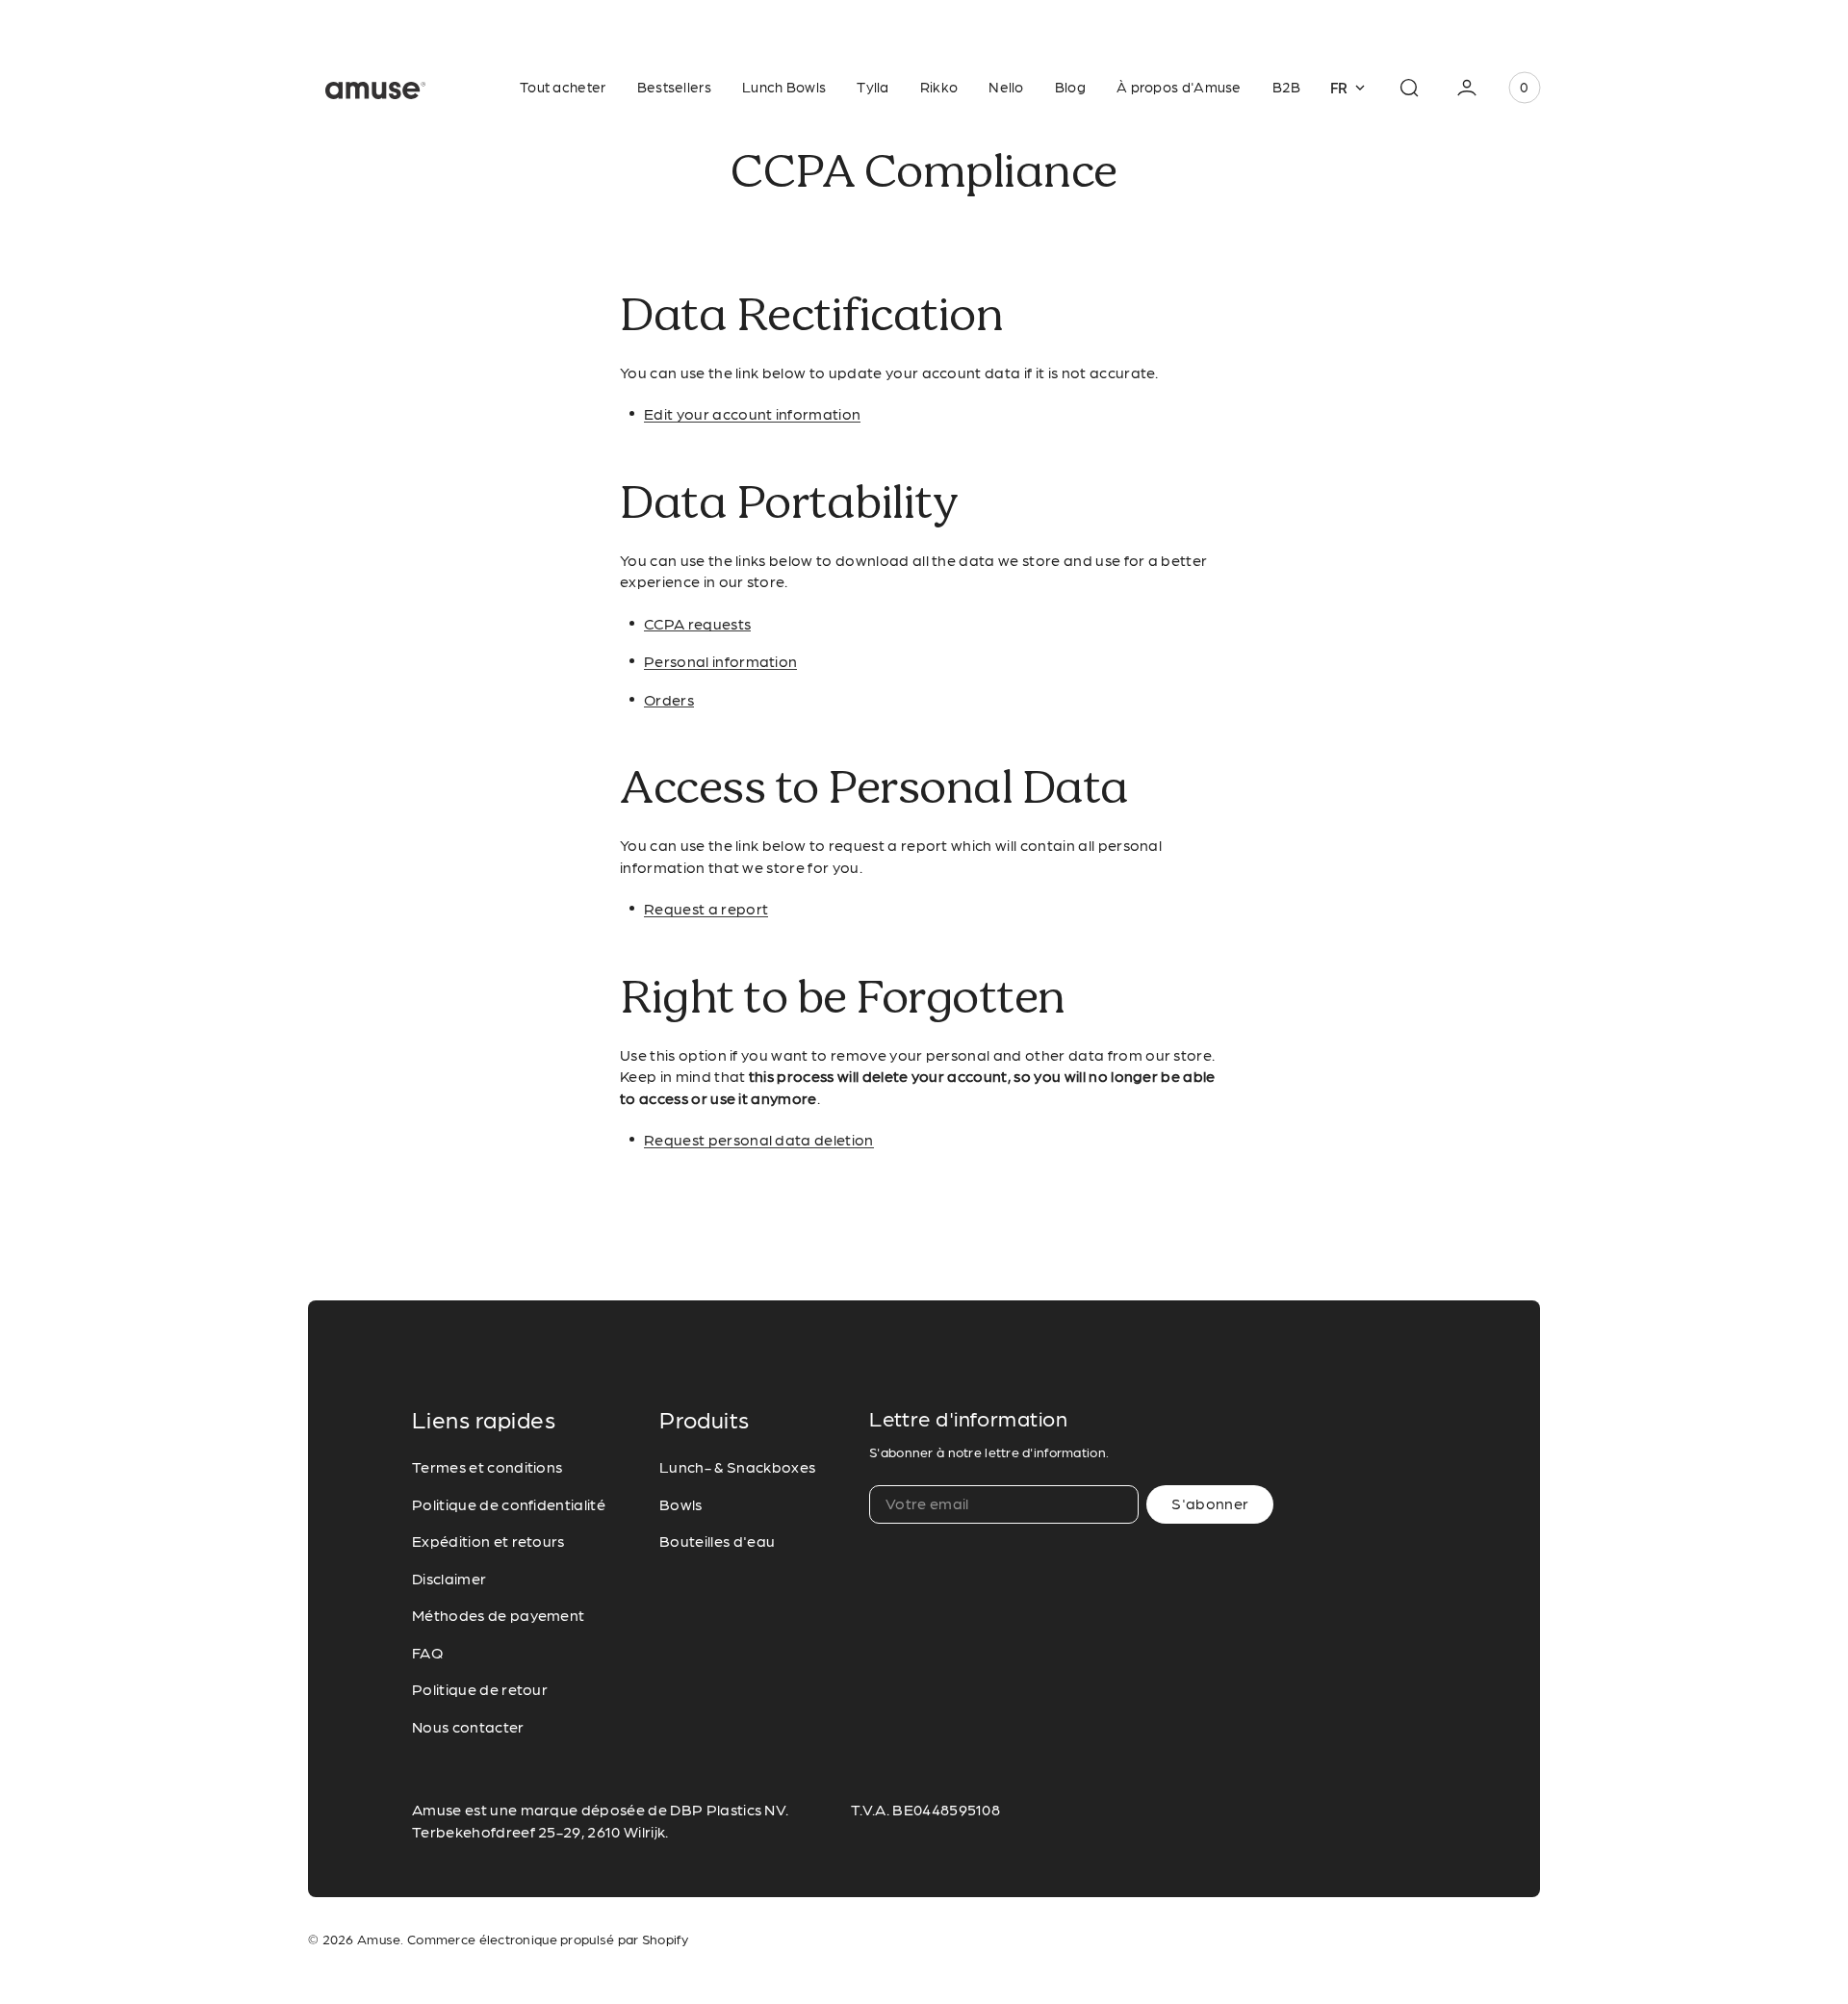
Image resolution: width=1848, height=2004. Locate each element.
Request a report (706, 910)
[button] (1409, 88)
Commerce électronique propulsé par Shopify (548, 1940)
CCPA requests (697, 625)
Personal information (720, 662)
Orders (669, 701)
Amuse (379, 1940)
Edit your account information (752, 415)
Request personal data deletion (759, 1141)
